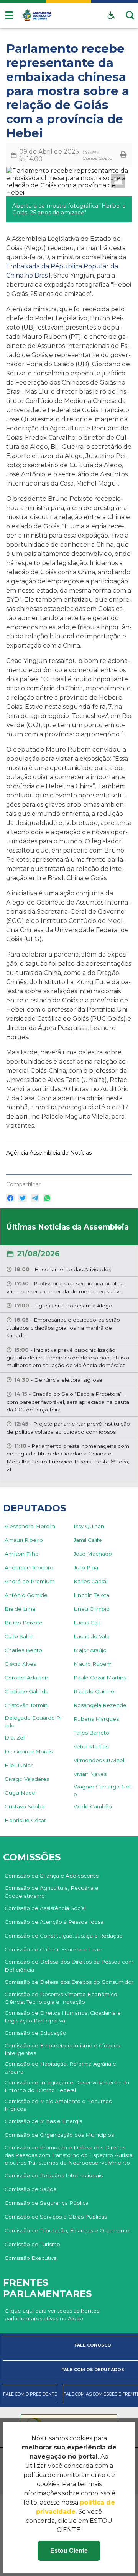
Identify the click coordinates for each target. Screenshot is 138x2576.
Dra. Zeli (15, 1738)
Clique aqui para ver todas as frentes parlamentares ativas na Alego (52, 2315)
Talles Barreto (91, 1733)
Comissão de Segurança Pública (47, 2203)
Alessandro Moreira (30, 1526)
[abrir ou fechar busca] (130, 15)
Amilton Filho (22, 1554)
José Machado (93, 1554)
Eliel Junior (19, 1765)
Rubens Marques (96, 1719)
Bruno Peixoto (24, 1623)
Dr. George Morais (29, 1751)
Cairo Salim (19, 1636)
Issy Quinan (89, 1526)
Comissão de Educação (35, 2033)
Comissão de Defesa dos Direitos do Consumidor (69, 1982)
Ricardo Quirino (94, 1691)
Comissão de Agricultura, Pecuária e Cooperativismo (52, 1892)
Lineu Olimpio (92, 1609)
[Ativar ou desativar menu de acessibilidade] (111, 15)
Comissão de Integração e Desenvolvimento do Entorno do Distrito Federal (67, 2086)
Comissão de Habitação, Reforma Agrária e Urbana (60, 2068)
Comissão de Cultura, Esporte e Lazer (53, 1949)
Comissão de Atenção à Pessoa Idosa (54, 1922)
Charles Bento (23, 1650)
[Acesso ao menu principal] (9, 15)
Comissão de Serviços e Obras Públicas (56, 2217)
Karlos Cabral (90, 1581)
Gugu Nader (21, 1793)
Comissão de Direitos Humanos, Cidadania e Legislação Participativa (63, 2017)
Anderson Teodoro (29, 1567)
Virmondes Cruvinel (99, 1760)
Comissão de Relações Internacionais (54, 2175)
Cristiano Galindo (27, 1691)
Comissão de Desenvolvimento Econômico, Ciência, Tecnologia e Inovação (62, 1998)
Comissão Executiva (31, 2258)
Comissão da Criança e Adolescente (52, 1876)
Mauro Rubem (93, 1664)
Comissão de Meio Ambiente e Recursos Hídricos (58, 2105)
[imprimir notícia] (123, 155)
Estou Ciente (69, 2551)
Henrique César (25, 1820)
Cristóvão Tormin (26, 1705)
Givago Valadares (27, 1779)
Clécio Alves (20, 1664)
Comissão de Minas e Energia (44, 2121)
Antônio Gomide (26, 1595)
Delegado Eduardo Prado (33, 1722)
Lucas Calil (87, 1623)
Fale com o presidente (30, 2394)
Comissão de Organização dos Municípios (59, 2135)
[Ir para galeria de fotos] (118, 181)
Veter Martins (91, 1746)
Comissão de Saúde (31, 2189)
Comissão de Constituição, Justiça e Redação (64, 1936)
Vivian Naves (90, 1774)
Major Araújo (90, 1650)
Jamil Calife (88, 1540)
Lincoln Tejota (91, 1595)
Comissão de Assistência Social (45, 1908)
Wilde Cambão (93, 1806)
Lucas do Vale (92, 1636)
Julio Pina (86, 1567)
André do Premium (30, 1581)
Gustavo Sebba (25, 1806)
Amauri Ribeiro (24, 1540)
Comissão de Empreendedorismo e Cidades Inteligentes (62, 2049)
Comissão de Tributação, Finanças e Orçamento (67, 2230)
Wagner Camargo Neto (102, 1790)
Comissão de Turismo (32, 2244)
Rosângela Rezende (100, 1705)
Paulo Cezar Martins (100, 1678)
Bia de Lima (20, 1609)
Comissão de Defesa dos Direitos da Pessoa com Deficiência (69, 1965)
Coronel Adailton (26, 1678)
